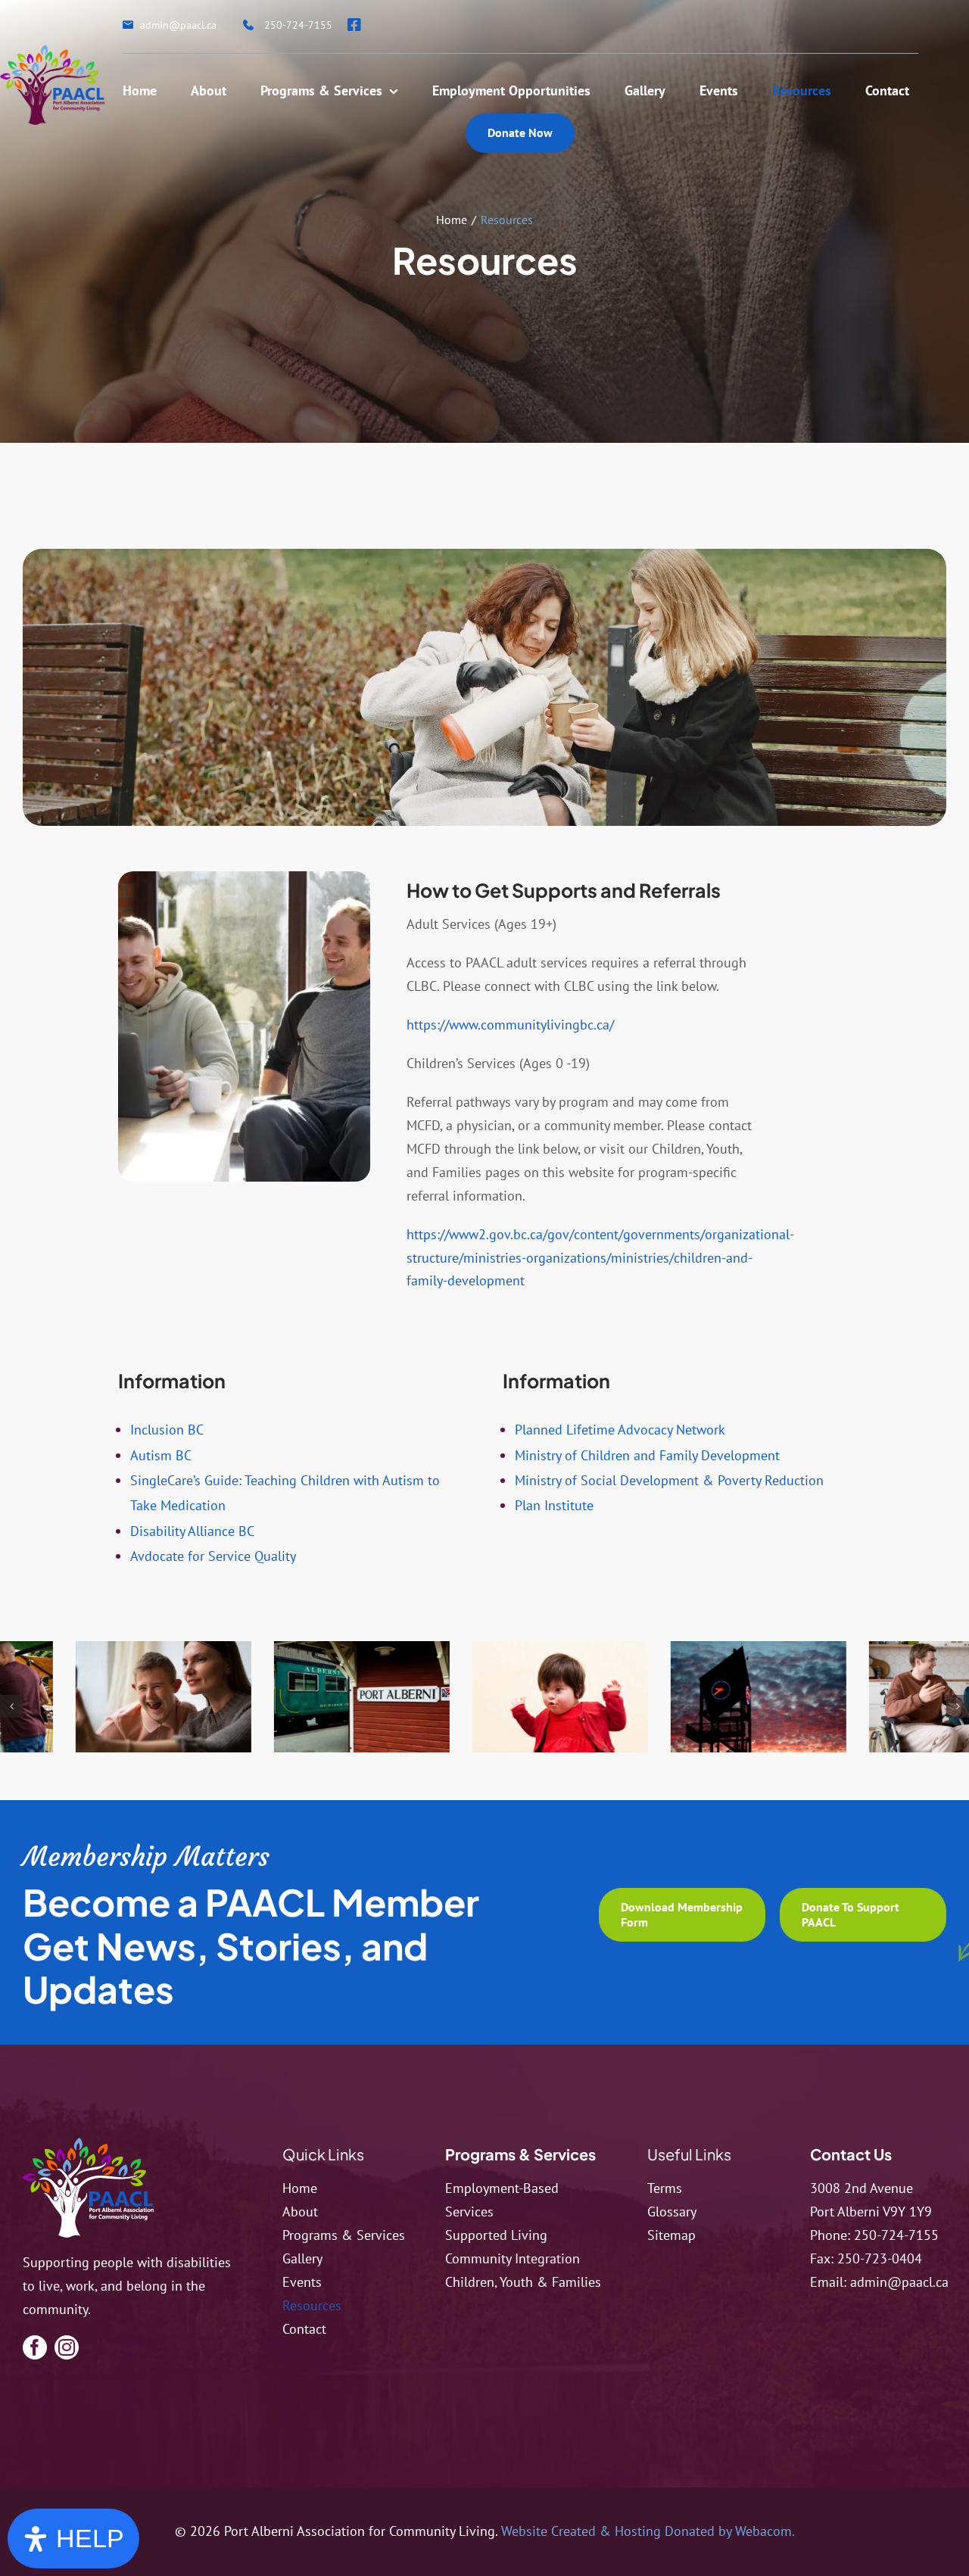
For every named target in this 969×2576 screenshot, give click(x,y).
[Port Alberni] (269, 1696)
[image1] (864, 1696)
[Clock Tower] (665, 1696)
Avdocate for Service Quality (213, 1556)
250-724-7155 (896, 2235)
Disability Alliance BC (192, 1531)
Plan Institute (554, 1505)
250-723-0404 (880, 2258)
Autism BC (161, 1455)
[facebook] (35, 2347)
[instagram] (67, 2347)
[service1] (467, 1696)
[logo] (88, 2144)
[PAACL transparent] (52, 51)
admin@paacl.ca (899, 2282)
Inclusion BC (167, 1430)
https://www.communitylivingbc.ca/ (510, 1025)
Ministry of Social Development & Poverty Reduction (669, 1480)
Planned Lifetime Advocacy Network (620, 1430)
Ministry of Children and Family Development (647, 1455)
